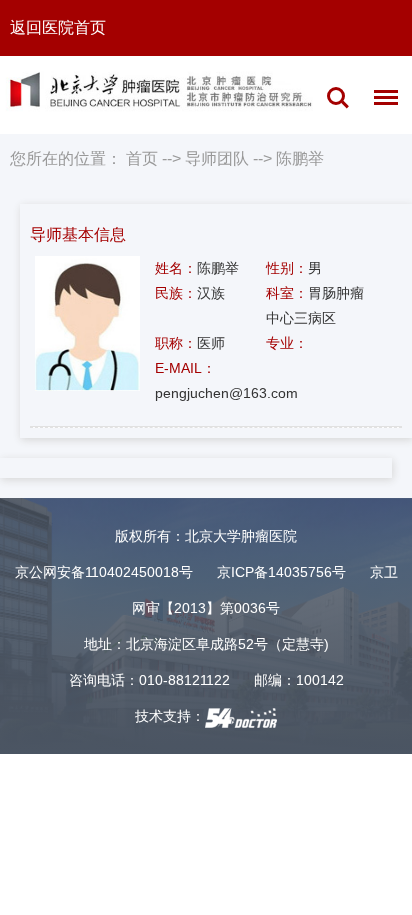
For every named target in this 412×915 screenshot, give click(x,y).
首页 (142, 158)
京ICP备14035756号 (281, 572)
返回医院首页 (58, 27)
